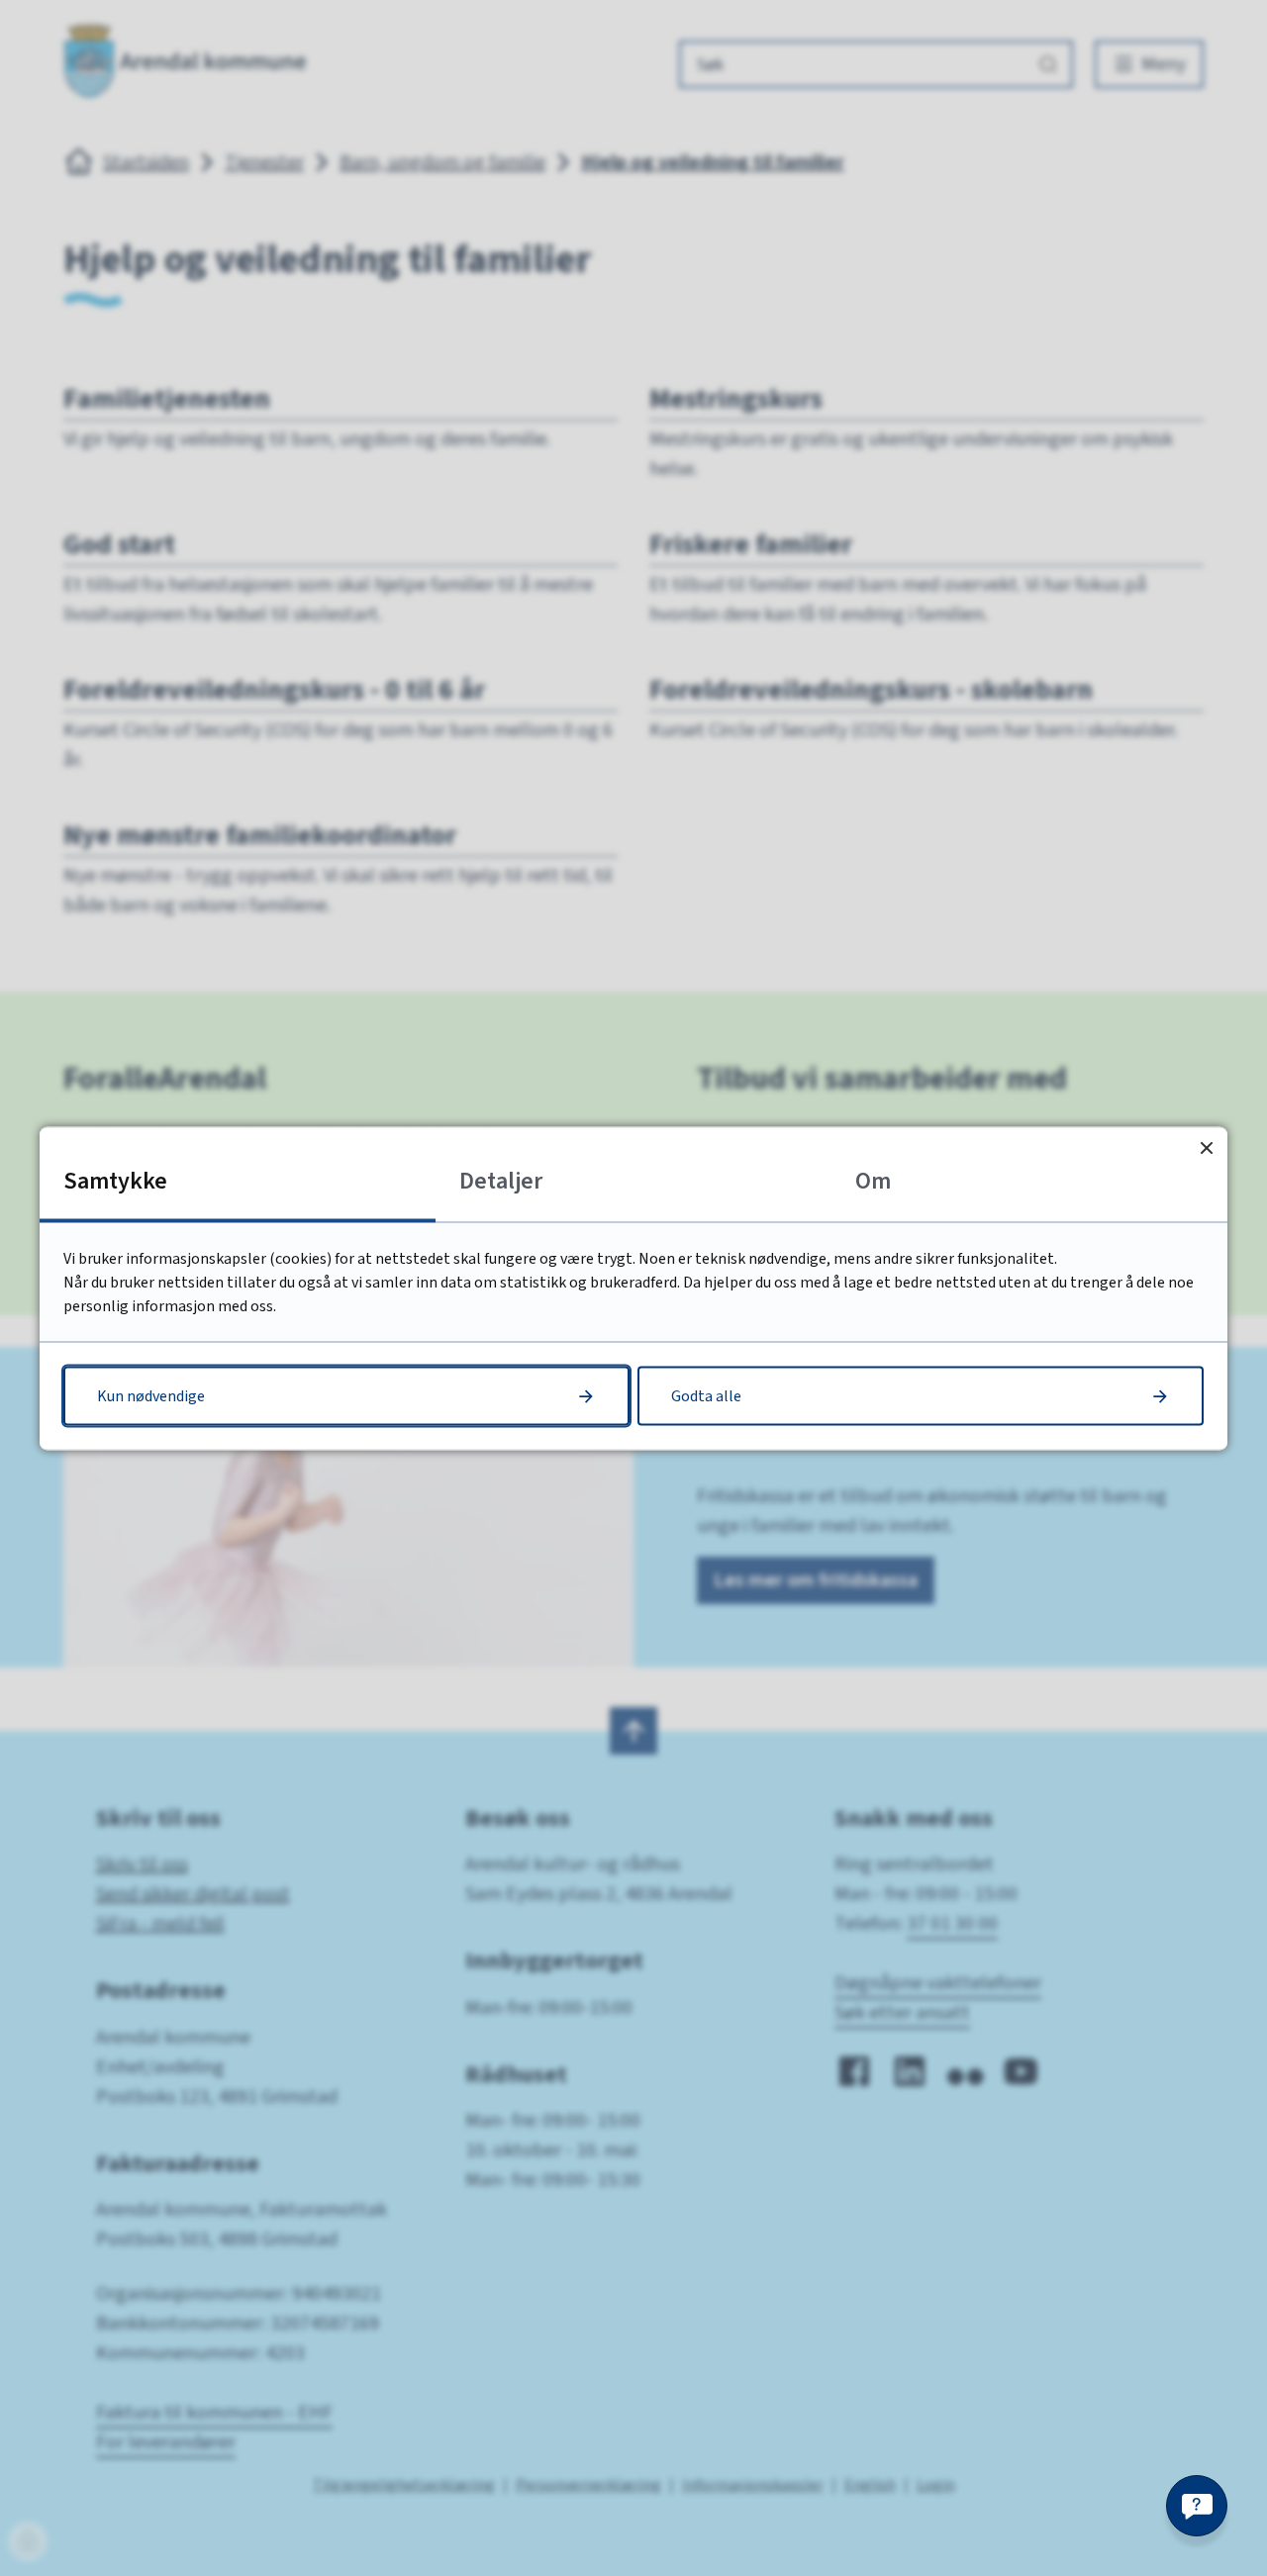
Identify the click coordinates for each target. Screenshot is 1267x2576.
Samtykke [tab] (115, 1180)
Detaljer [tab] (501, 1180)
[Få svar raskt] (1197, 2506)
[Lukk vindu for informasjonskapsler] (1206, 1147)
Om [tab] (873, 1180)
